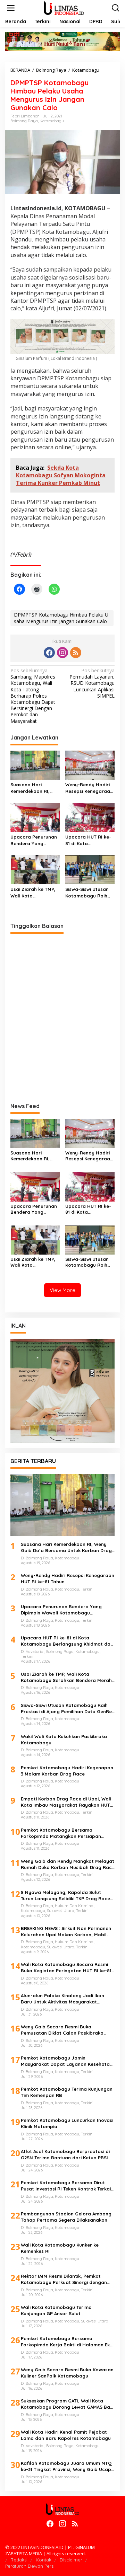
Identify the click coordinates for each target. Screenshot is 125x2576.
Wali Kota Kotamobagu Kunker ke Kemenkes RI (60, 2248)
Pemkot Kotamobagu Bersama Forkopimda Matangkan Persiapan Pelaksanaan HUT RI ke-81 (61, 1833)
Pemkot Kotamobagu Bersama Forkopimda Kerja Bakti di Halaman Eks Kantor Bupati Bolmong (66, 2342)
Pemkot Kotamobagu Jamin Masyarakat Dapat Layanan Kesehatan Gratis (67, 2061)
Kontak (44, 2560)
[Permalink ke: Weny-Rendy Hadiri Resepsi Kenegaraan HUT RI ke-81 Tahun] (90, 765)
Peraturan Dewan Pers (29, 2566)
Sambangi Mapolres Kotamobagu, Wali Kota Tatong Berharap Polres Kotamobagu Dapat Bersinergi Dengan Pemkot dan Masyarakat (33, 696)
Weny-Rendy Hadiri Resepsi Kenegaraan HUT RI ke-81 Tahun (89, 788)
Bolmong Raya (24, 121)
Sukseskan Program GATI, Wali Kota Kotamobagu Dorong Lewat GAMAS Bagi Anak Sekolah (68, 2404)
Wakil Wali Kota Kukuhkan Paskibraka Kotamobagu (64, 1740)
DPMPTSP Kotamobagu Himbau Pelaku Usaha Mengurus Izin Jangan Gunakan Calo (61, 618)
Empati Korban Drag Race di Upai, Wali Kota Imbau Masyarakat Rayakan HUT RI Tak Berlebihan (66, 1802)
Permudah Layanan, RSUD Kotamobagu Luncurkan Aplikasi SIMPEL (92, 683)
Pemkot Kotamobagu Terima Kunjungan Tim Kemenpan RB (67, 2092)
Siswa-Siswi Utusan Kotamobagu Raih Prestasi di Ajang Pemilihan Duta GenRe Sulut (87, 892)
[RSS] (76, 653)
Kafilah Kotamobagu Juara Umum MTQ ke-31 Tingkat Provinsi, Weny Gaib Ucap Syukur (66, 2466)
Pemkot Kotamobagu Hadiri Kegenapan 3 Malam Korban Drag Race (67, 1771)
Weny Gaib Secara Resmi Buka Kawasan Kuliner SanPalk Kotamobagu (67, 2373)
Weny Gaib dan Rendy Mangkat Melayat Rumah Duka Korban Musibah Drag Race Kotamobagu (68, 1864)
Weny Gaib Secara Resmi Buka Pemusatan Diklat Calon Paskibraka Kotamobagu (62, 2030)
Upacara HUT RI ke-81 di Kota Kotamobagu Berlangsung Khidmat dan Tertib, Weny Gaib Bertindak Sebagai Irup (90, 840)
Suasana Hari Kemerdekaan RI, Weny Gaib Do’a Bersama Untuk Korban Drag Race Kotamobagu (32, 788)
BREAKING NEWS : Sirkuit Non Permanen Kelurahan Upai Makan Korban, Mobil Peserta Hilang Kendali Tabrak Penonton (66, 1932)
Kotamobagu (52, 121)
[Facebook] (49, 653)
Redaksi (19, 2560)
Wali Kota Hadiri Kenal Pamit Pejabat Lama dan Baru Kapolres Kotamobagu (66, 2435)
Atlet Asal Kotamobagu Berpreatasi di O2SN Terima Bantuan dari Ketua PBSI (65, 2154)
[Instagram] (62, 653)
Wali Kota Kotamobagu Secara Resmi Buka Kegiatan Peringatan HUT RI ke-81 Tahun (66, 1968)
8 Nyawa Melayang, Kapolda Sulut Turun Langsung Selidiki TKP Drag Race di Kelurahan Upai (65, 1896)
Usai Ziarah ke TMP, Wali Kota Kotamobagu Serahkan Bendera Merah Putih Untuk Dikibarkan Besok (33, 892)
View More (62, 1290)
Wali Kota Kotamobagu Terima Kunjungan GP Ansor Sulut (56, 2310)
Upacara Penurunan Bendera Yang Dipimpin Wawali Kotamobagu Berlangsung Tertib (34, 840)
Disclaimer (71, 2560)
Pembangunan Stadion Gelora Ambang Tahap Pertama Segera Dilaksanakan (66, 2217)
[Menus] (11, 8)
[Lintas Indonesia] (64, 7)
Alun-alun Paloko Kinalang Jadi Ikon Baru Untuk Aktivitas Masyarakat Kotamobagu (62, 1999)
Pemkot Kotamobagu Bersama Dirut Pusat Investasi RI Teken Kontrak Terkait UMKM (67, 2186)
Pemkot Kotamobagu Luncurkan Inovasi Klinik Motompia (67, 2123)
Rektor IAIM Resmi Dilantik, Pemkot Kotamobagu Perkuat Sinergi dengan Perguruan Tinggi (64, 2279)
